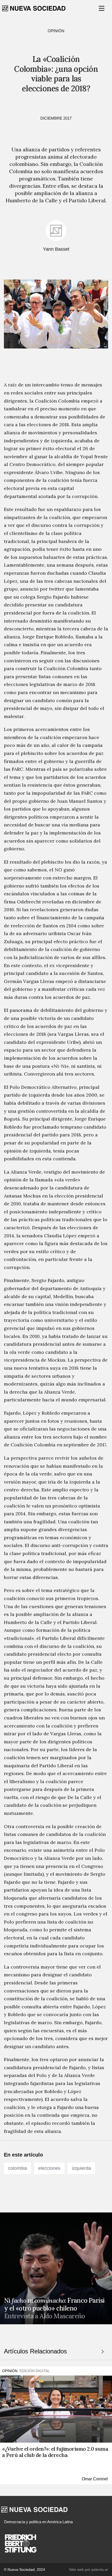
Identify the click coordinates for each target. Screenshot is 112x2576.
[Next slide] (103, 2352)
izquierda (81, 2168)
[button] (102, 8)
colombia (17, 2168)
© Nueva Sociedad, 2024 (24, 2569)
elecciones (49, 2168)
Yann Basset (56, 249)
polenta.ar (100, 2569)
